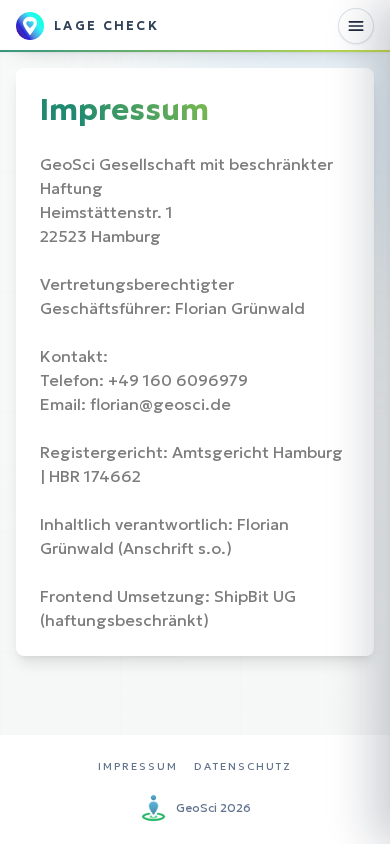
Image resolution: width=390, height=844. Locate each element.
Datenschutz (243, 766)
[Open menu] (356, 26)
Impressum (138, 766)
